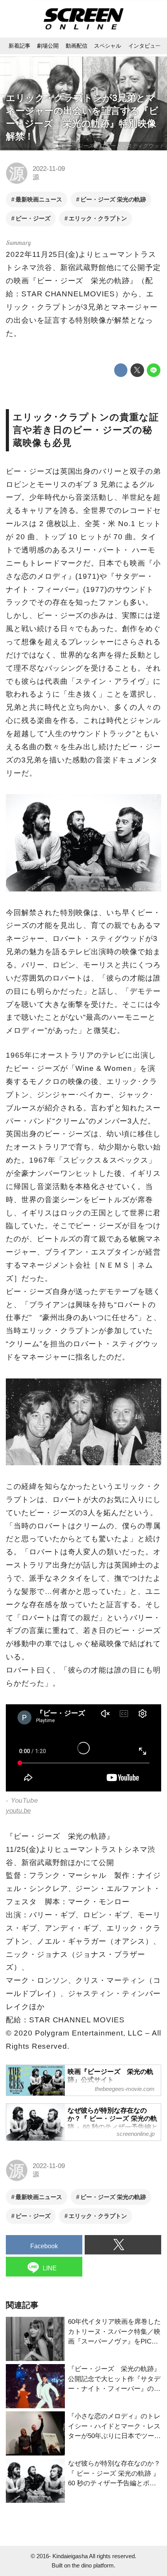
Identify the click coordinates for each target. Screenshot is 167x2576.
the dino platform (93, 2565)
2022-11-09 (49, 169)
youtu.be (18, 1811)
